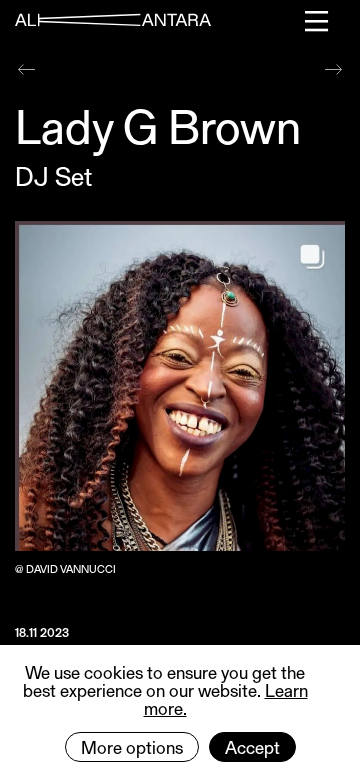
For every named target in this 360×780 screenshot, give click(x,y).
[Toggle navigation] (317, 21)
